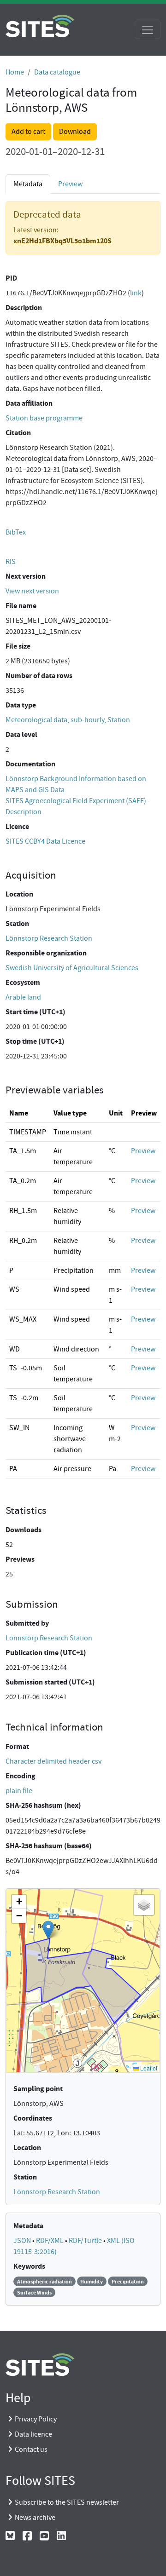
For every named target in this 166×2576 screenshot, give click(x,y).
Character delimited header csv (53, 1761)
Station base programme (44, 418)
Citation (18, 433)
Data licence (33, 2434)
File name (21, 606)
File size (18, 646)
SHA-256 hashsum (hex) (43, 1805)
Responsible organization (46, 953)
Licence (17, 826)
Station (17, 923)
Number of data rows (39, 676)
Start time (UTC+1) (36, 1012)
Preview (70, 184)
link (136, 293)
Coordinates (33, 2118)
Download (75, 132)
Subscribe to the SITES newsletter (67, 2502)
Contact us (31, 2449)
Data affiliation (29, 403)
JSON (23, 2241)
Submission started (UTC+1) (50, 1682)
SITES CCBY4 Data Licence (45, 841)
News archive (35, 2518)
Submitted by (27, 1623)
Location (19, 894)
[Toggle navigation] (148, 30)
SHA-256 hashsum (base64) (49, 1846)
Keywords (29, 2266)
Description (24, 308)
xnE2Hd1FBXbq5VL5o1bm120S (62, 241)
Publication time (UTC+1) (46, 1653)
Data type (21, 705)
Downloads (24, 1530)
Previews (20, 1559)
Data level (21, 734)
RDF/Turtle (86, 2241)
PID (11, 278)
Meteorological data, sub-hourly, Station (68, 720)
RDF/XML (50, 2241)
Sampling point (38, 2089)
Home (15, 72)
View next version (32, 591)
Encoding (21, 1776)
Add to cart (28, 132)
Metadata (28, 2226)
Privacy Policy (36, 2419)
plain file (19, 1791)
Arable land (23, 997)
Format (17, 1746)
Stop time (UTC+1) (35, 1041)
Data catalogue (57, 72)
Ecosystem (23, 982)
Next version (26, 576)
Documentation (30, 764)
